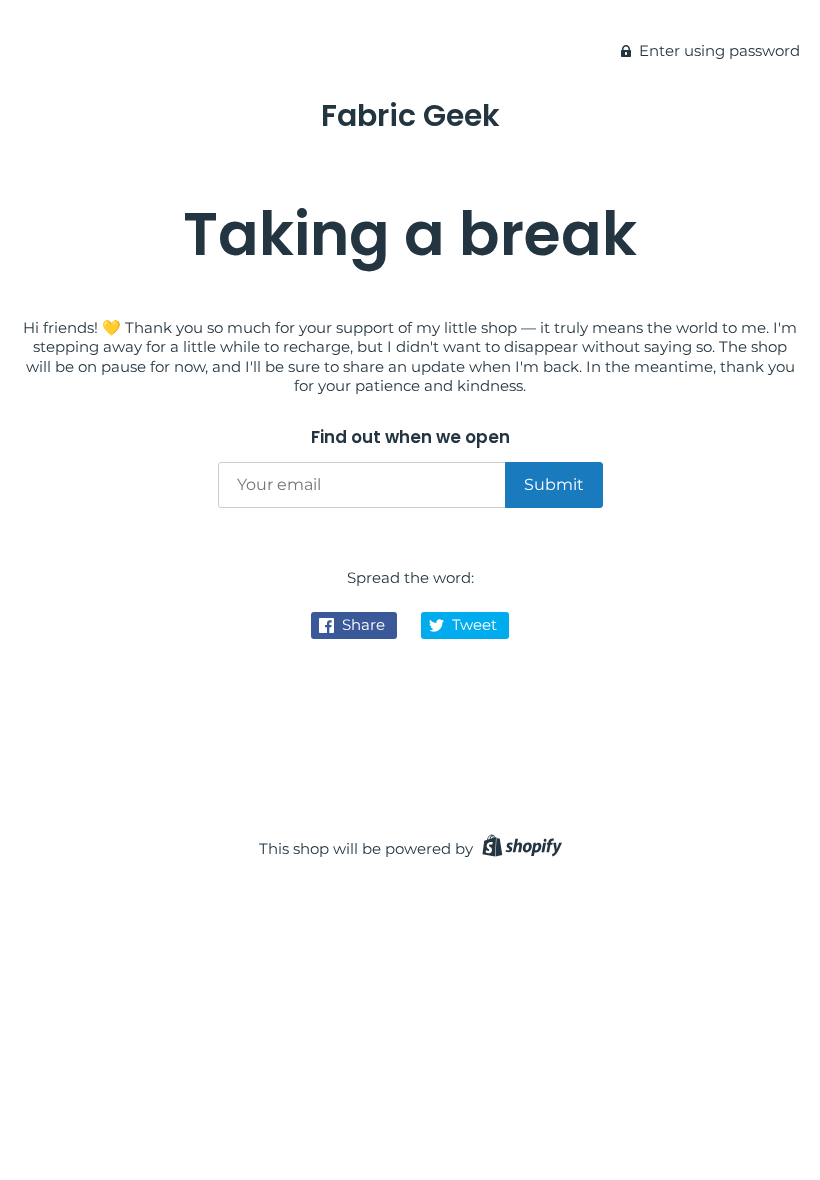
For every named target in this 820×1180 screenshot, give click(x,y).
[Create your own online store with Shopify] (519, 848)
